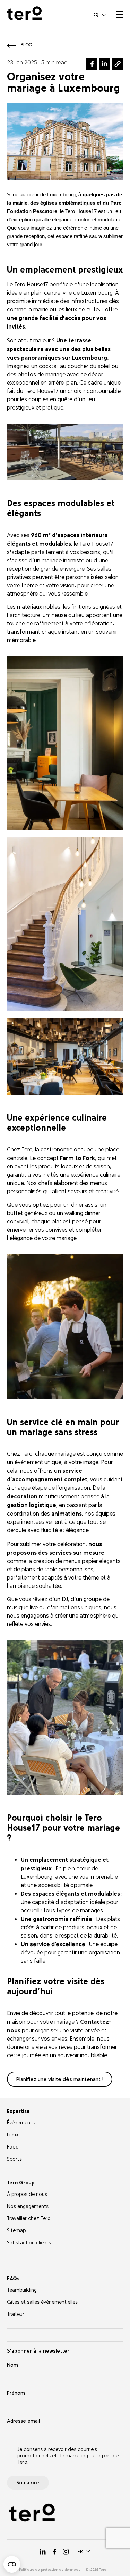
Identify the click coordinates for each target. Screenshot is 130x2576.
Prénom (16, 2393)
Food (13, 2147)
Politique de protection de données (50, 2570)
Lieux (13, 2135)
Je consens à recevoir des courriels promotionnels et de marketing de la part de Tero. (68, 2456)
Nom (12, 2365)
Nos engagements (28, 2206)
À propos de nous (27, 2194)
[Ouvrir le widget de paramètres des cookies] (12, 2564)
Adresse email (23, 2421)
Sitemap (16, 2231)
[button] (99, 15)
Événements (21, 2123)
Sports (14, 2159)
